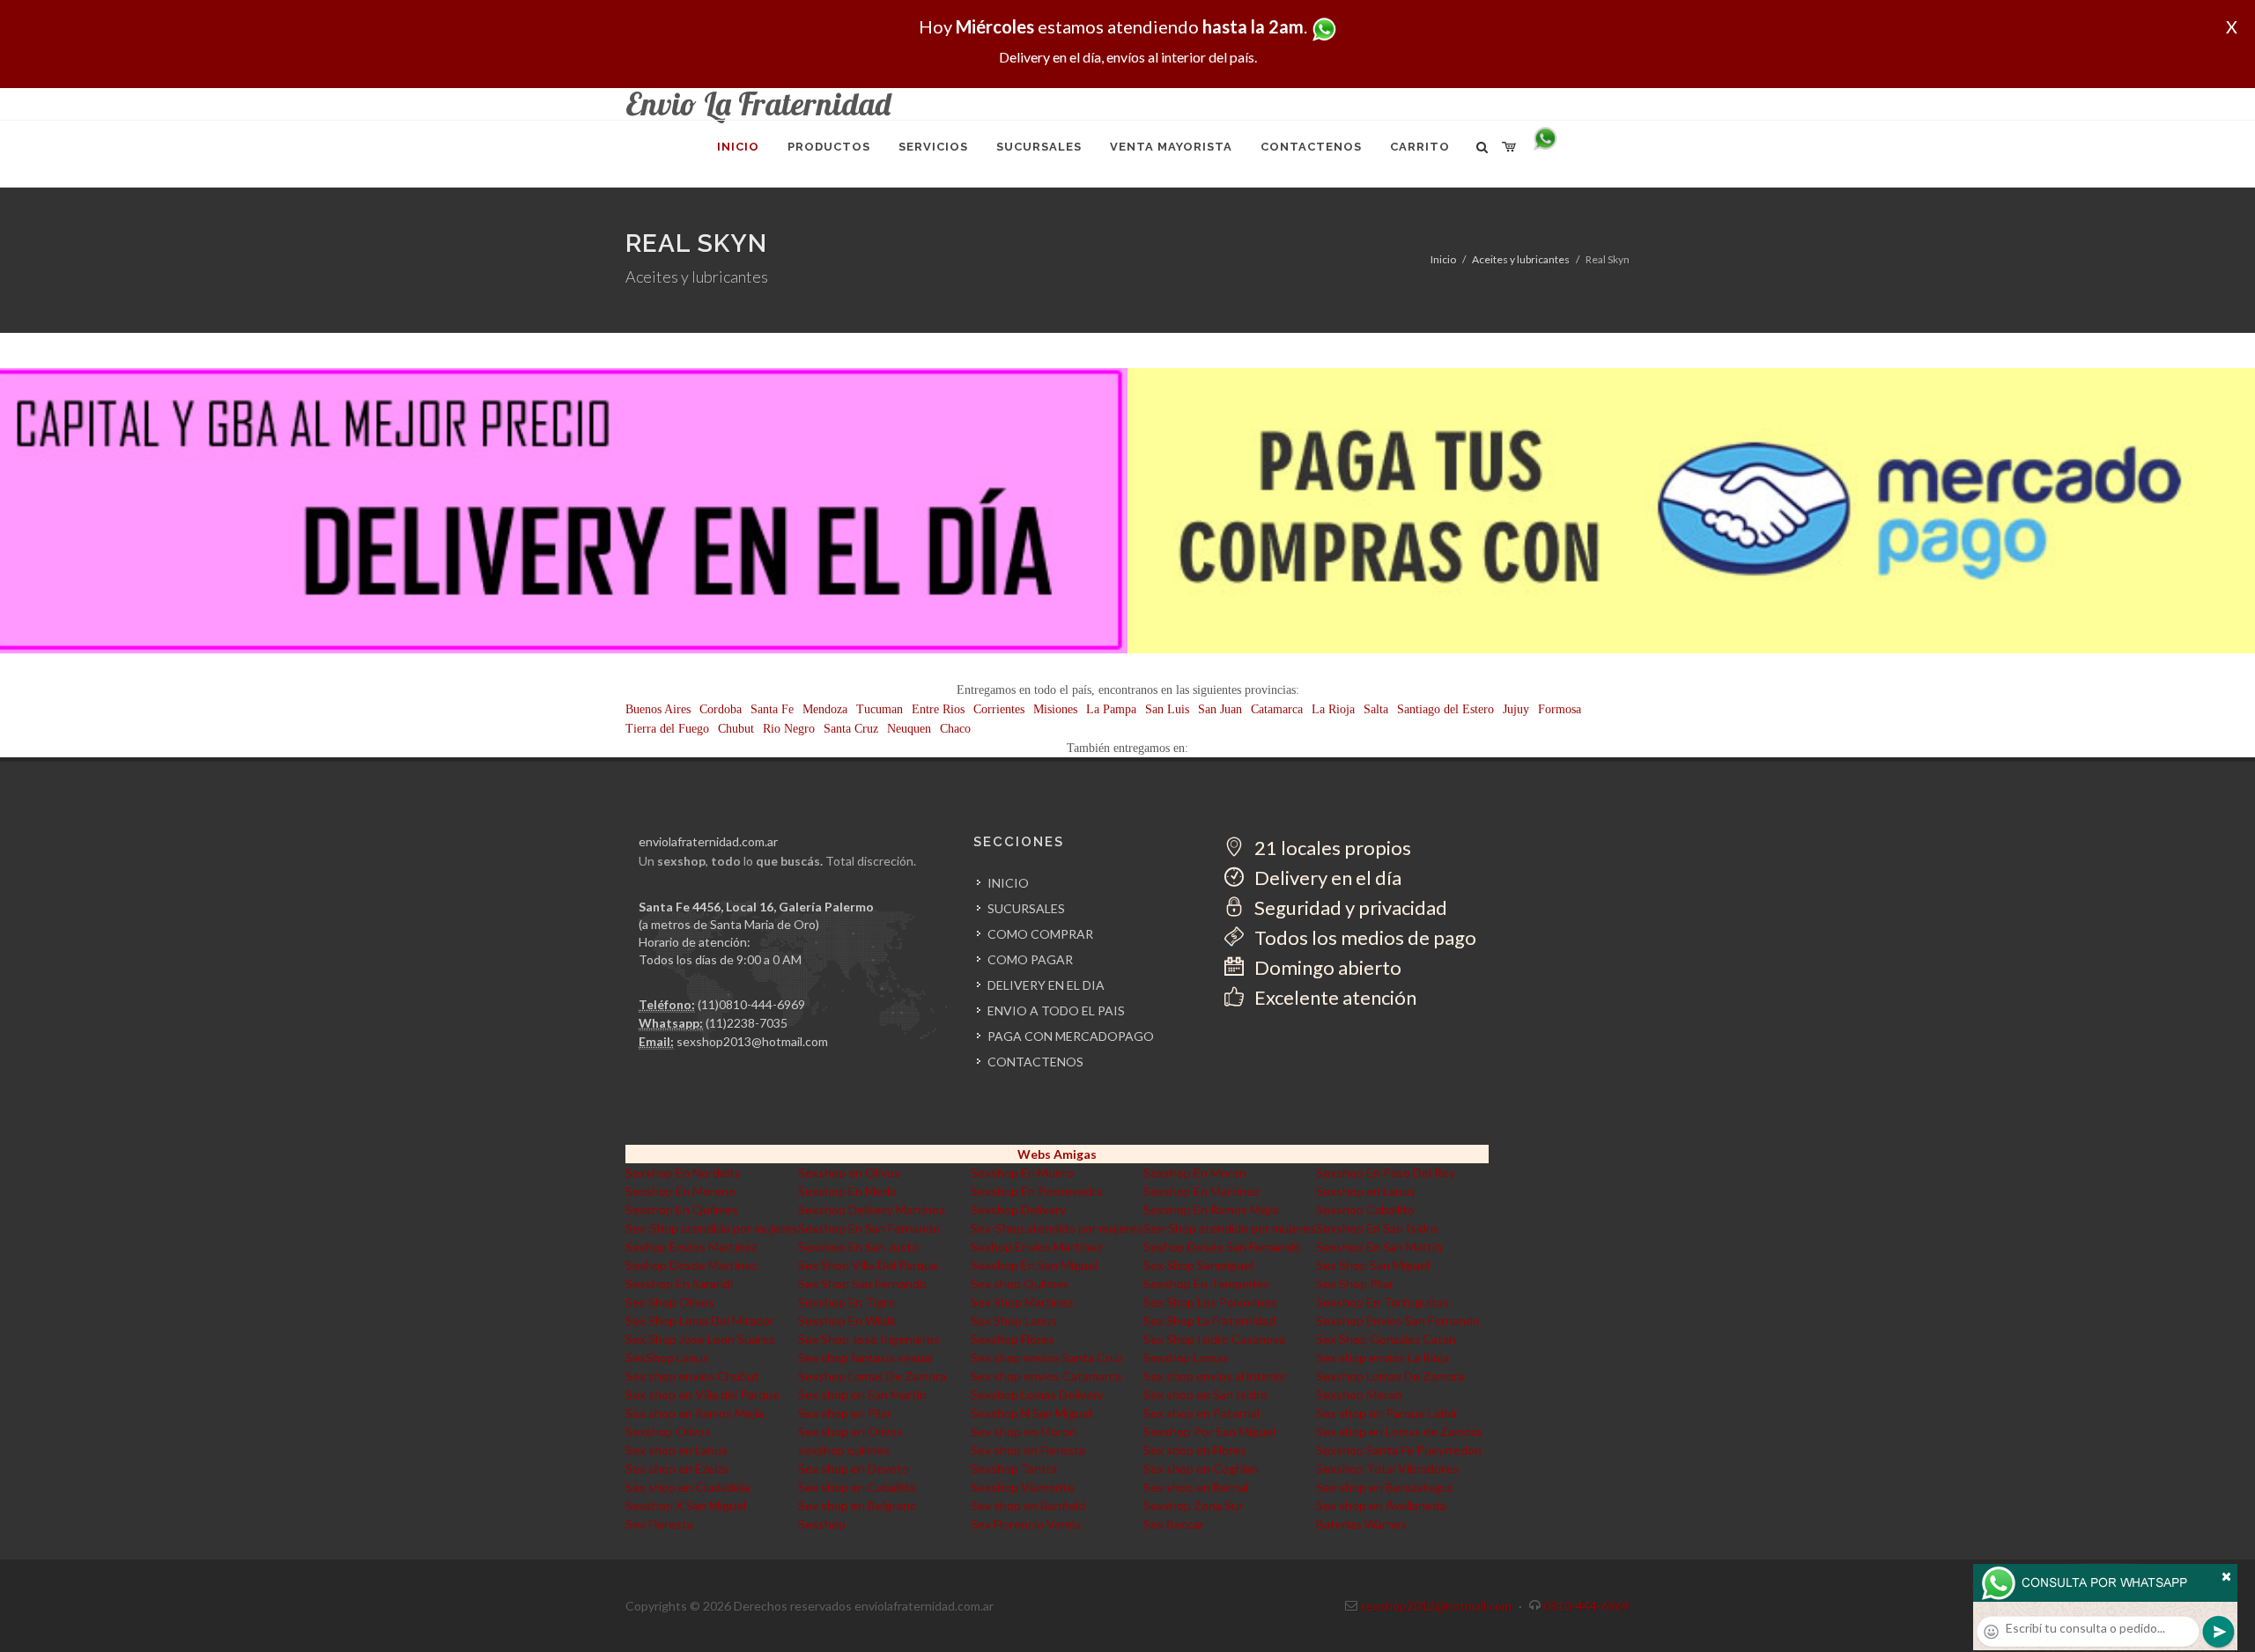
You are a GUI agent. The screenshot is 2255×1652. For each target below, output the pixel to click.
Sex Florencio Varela (1026, 1524)
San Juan (1220, 709)
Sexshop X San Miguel (686, 1505)
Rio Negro (789, 729)
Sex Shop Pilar (1355, 1283)
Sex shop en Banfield (1028, 1505)
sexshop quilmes (844, 1450)
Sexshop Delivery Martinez (871, 1209)
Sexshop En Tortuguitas (1383, 1302)
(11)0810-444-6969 (751, 1004)
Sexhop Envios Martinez (691, 1246)
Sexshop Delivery (1018, 1209)
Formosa (1560, 709)
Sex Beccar (1174, 1524)
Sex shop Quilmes (1020, 1283)
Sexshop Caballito (1365, 1209)
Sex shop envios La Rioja (1383, 1357)
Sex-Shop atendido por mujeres (712, 1228)
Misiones (1055, 709)
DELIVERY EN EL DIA (1046, 985)
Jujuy (1516, 709)
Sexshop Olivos (668, 1431)
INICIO (1008, 883)
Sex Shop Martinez (1022, 1302)
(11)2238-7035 (747, 1023)
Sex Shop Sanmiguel (1198, 1265)
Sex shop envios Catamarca (1046, 1376)
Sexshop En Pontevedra (1037, 1191)
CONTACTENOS (1035, 1062)
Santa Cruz (851, 729)
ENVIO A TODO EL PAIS (1056, 1010)
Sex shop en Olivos (850, 1431)
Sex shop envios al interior (1215, 1376)
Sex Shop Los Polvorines (1210, 1302)
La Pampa (1111, 709)
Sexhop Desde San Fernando (1222, 1246)
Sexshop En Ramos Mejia (1211, 1209)
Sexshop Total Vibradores (1387, 1468)
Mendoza (825, 709)
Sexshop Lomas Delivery (1037, 1394)
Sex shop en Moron (1024, 1431)
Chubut (736, 729)
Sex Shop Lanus (1014, 1320)
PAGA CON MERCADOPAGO (1071, 1036)
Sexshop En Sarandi (679, 1283)
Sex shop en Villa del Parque (702, 1394)
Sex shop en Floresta (1028, 1450)
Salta (1376, 709)
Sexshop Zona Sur (1193, 1505)
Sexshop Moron (1359, 1394)
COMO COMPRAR (1040, 934)
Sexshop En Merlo (847, 1191)
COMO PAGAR (1030, 959)
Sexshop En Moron (1195, 1173)
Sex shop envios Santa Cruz (1046, 1357)
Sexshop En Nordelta (683, 1173)
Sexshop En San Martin (1379, 1246)
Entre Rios (938, 709)
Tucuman (880, 709)
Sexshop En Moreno (680, 1191)
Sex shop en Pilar (845, 1413)
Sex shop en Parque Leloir (1387, 1413)
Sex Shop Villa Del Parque (868, 1265)
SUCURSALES (1026, 908)
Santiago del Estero (1445, 709)
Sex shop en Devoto (854, 1468)
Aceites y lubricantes (1521, 259)
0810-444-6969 (1586, 1606)
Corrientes (999, 709)
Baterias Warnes (1361, 1524)
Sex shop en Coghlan (1201, 1468)
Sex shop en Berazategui (1384, 1487)
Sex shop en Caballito (857, 1487)
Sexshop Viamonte (1023, 1487)
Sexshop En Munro (1022, 1173)
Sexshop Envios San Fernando (1398, 1320)
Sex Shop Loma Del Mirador (700, 1320)
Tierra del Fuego (667, 729)
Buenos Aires (658, 709)
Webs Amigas (1057, 1154)
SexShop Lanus (667, 1357)
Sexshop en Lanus (1366, 1191)
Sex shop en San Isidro (1205, 1394)
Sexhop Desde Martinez (691, 1265)
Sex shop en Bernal (1196, 1487)
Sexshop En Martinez (1201, 1191)
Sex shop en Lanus (676, 1450)
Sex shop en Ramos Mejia (695, 1413)
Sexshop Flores (1013, 1339)
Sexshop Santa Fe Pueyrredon (1399, 1450)
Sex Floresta (659, 1524)
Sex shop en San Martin (862, 1394)
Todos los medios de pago (1364, 937)
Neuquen (909, 729)
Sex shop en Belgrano (858, 1505)
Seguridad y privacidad (1349, 907)
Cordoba (721, 709)
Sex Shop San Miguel (1373, 1265)
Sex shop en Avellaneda (1381, 1505)
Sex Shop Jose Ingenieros (869, 1339)
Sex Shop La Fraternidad (1209, 1320)
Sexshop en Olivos (849, 1173)
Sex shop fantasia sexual (865, 1357)
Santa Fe (772, 709)
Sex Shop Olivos (670, 1302)
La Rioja (1333, 709)
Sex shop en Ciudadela (688, 1487)
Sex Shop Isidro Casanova (1214, 1339)
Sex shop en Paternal (1201, 1413)
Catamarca (1277, 709)
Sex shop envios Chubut (692, 1376)
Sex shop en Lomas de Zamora (1399, 1431)
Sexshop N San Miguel (1031, 1413)
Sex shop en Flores (1195, 1450)
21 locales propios (1331, 848)
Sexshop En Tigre (847, 1302)
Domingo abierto (1326, 967)
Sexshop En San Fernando (869, 1228)
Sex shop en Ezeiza (677, 1468)
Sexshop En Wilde (847, 1320)
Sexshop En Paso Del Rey (1386, 1173)
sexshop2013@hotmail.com (752, 1041)
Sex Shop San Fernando (862, 1283)
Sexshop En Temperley (1206, 1283)
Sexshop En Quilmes (682, 1209)
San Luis (1167, 709)
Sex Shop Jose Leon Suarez (700, 1339)
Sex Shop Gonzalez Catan (1386, 1339)
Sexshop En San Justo (858, 1246)
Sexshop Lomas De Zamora (872, 1376)
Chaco (955, 729)
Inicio (1443, 259)
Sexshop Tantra (1014, 1468)
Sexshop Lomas (1186, 1357)
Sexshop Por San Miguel (1209, 1431)
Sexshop (822, 1524)
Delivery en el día (1326, 878)
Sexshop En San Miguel (1034, 1265)
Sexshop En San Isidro (1377, 1228)
